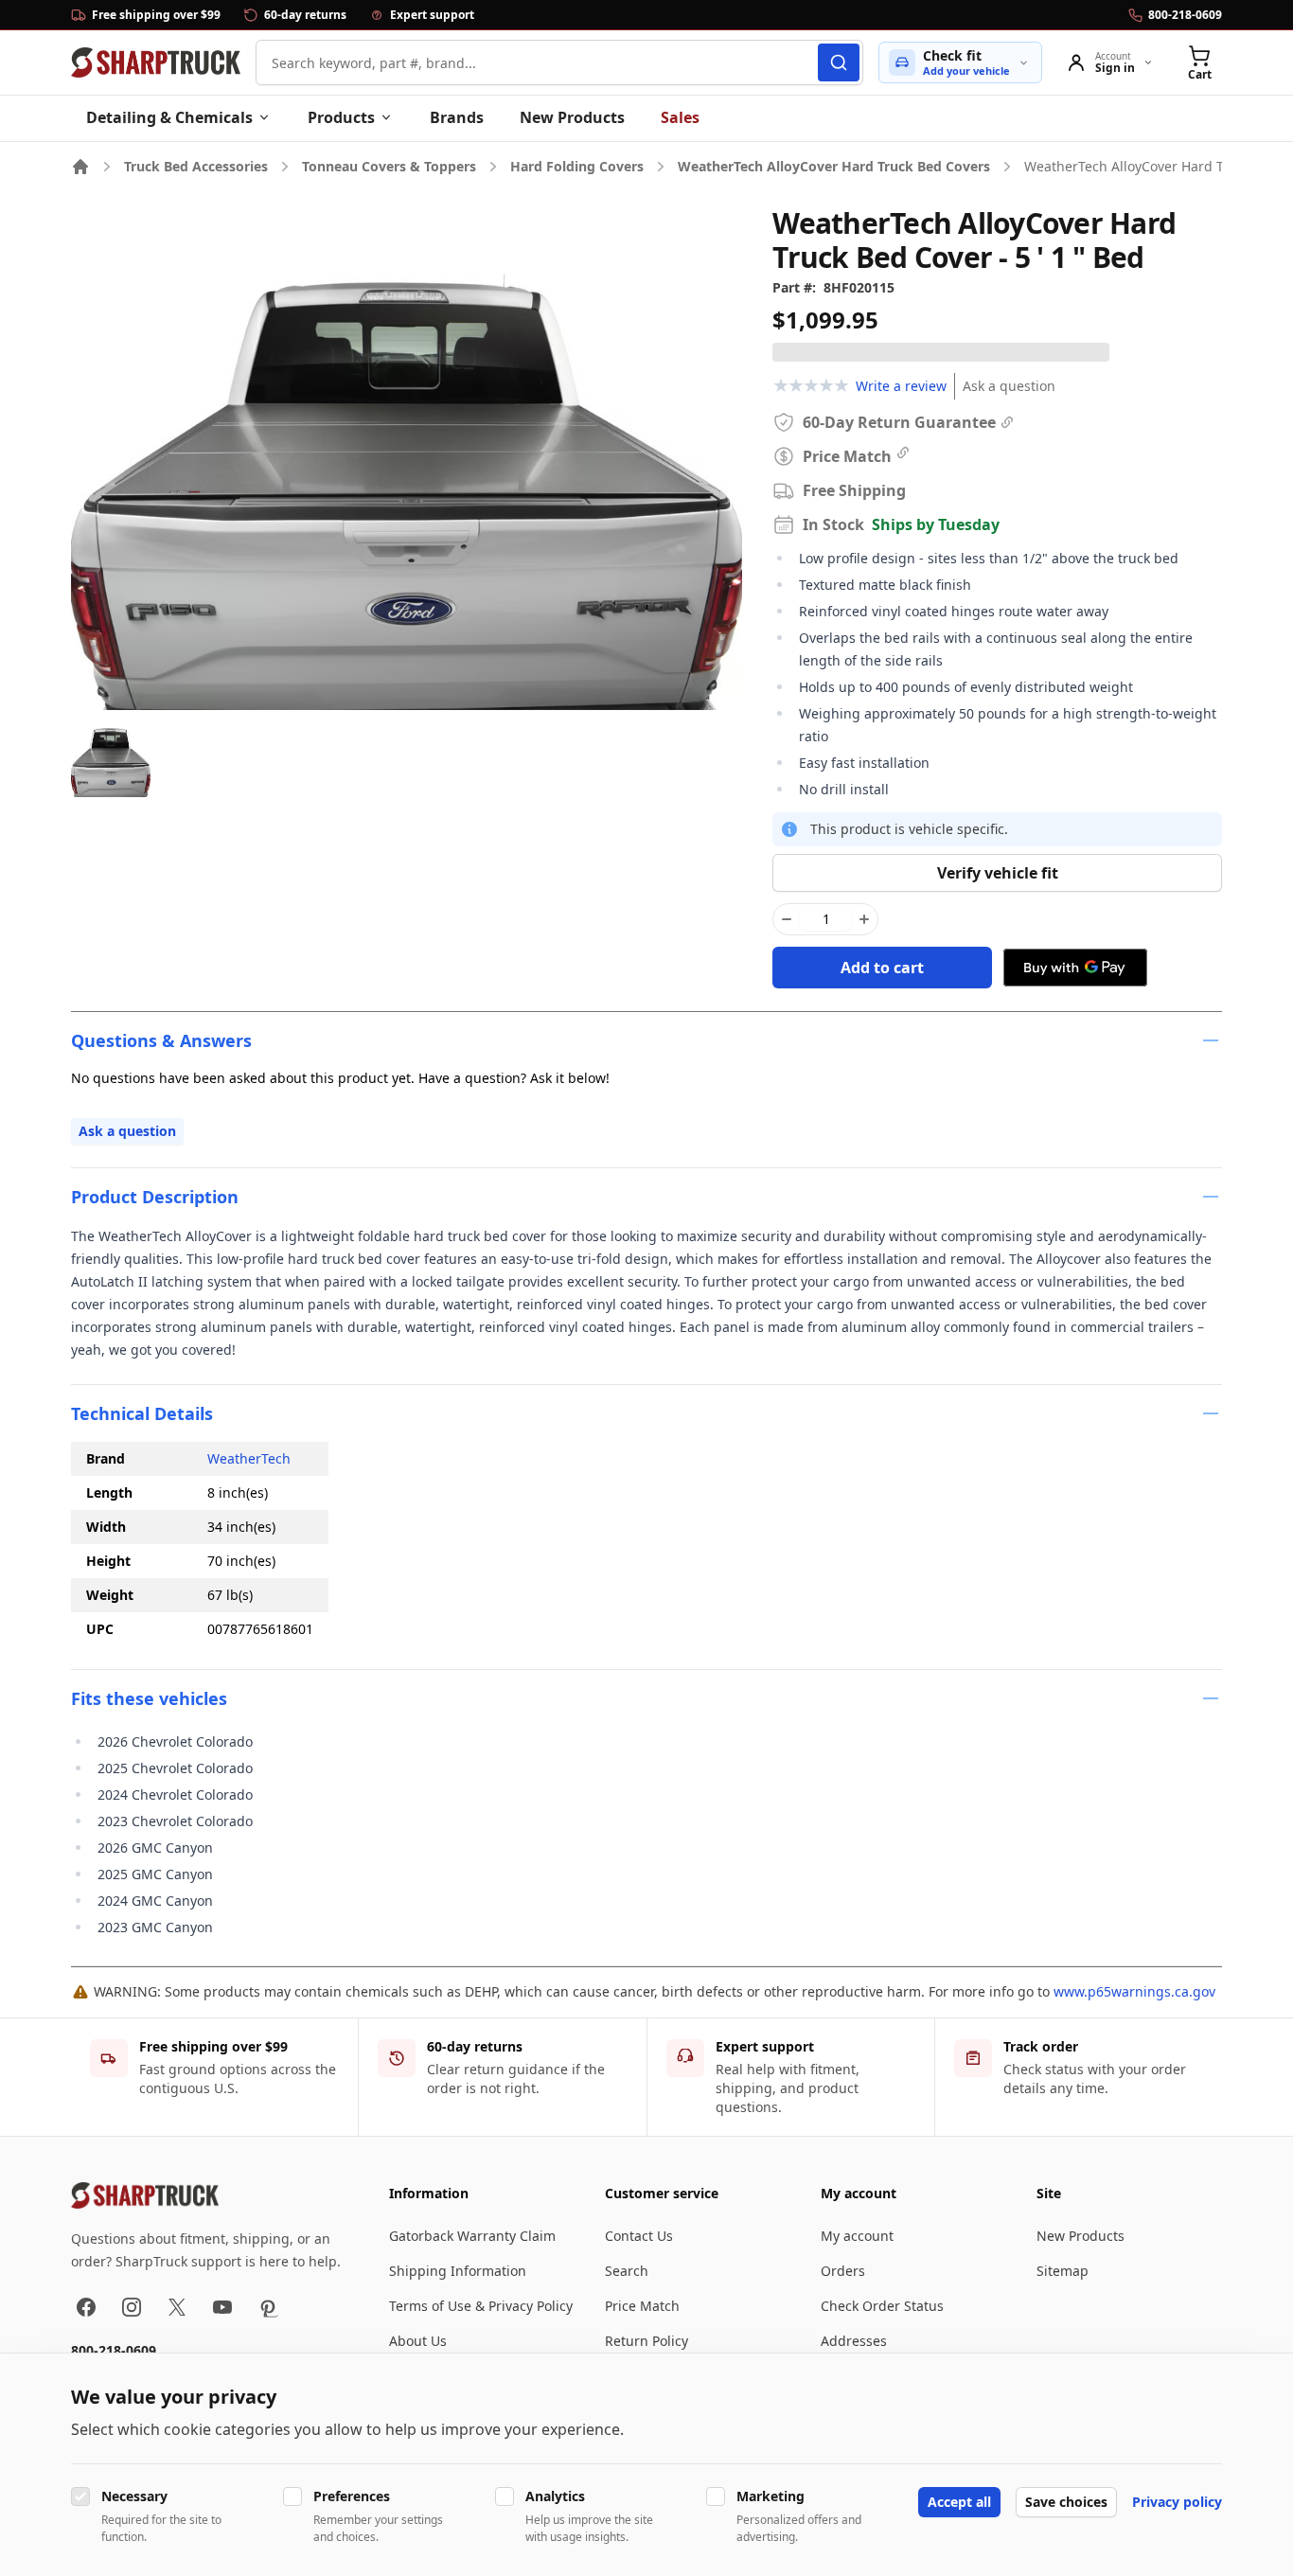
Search (627, 2271)
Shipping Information (458, 2271)
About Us (418, 2341)
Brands (457, 117)
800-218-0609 (114, 2350)
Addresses (854, 2341)
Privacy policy (1177, 2502)
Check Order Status (882, 2306)
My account (857, 2236)
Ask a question (1009, 386)
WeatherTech (249, 1458)
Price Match (642, 2306)
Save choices (1066, 2502)
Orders (843, 2271)
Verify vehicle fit (998, 873)
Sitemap (1063, 2271)
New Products (572, 117)
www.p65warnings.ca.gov (1134, 1991)
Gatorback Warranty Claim (472, 2236)
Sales (680, 117)
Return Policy (646, 2341)
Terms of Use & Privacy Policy (481, 2306)
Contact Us (639, 2236)
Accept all (959, 2502)
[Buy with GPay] (1075, 968)
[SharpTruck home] (156, 62)
